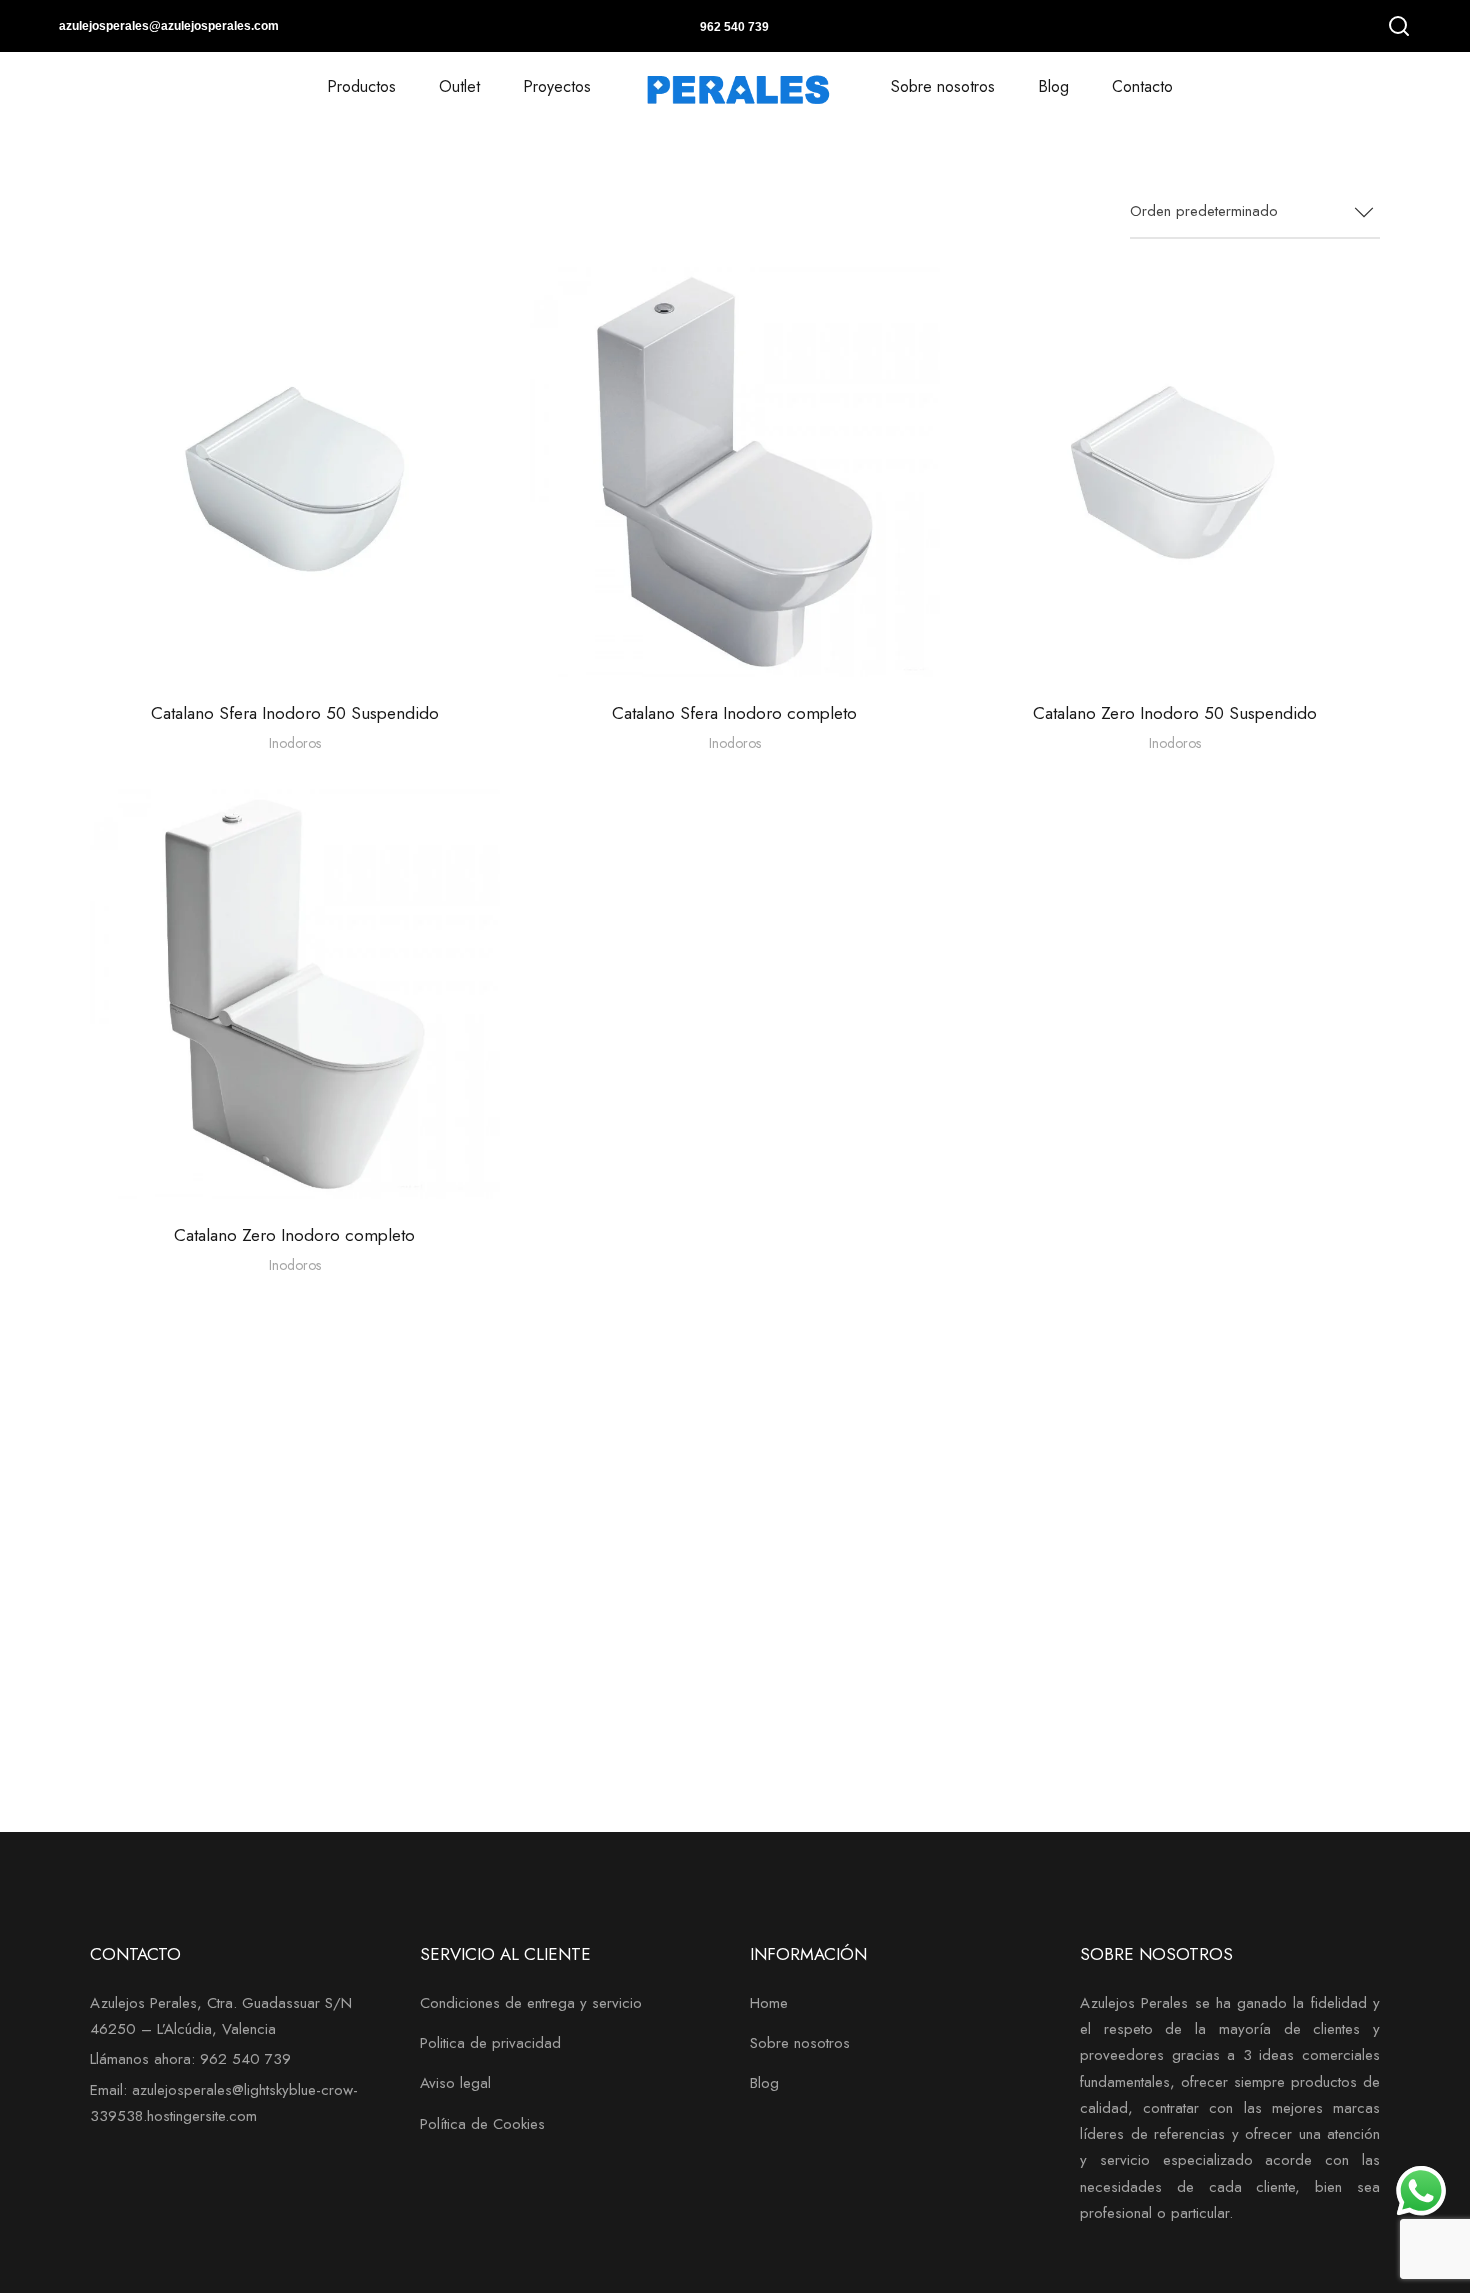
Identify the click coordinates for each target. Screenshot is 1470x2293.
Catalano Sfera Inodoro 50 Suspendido (295, 713)
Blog (1053, 86)
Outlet (459, 86)
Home (769, 2003)
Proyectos (557, 86)
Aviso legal (455, 2083)
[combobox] (1255, 213)
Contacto (1142, 86)
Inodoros (295, 743)
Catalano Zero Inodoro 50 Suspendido (1175, 713)
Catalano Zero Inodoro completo (294, 1235)
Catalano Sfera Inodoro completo (734, 713)
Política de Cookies (482, 2124)
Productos (361, 86)
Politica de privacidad (490, 2043)
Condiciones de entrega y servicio (531, 2003)
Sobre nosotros (943, 86)
